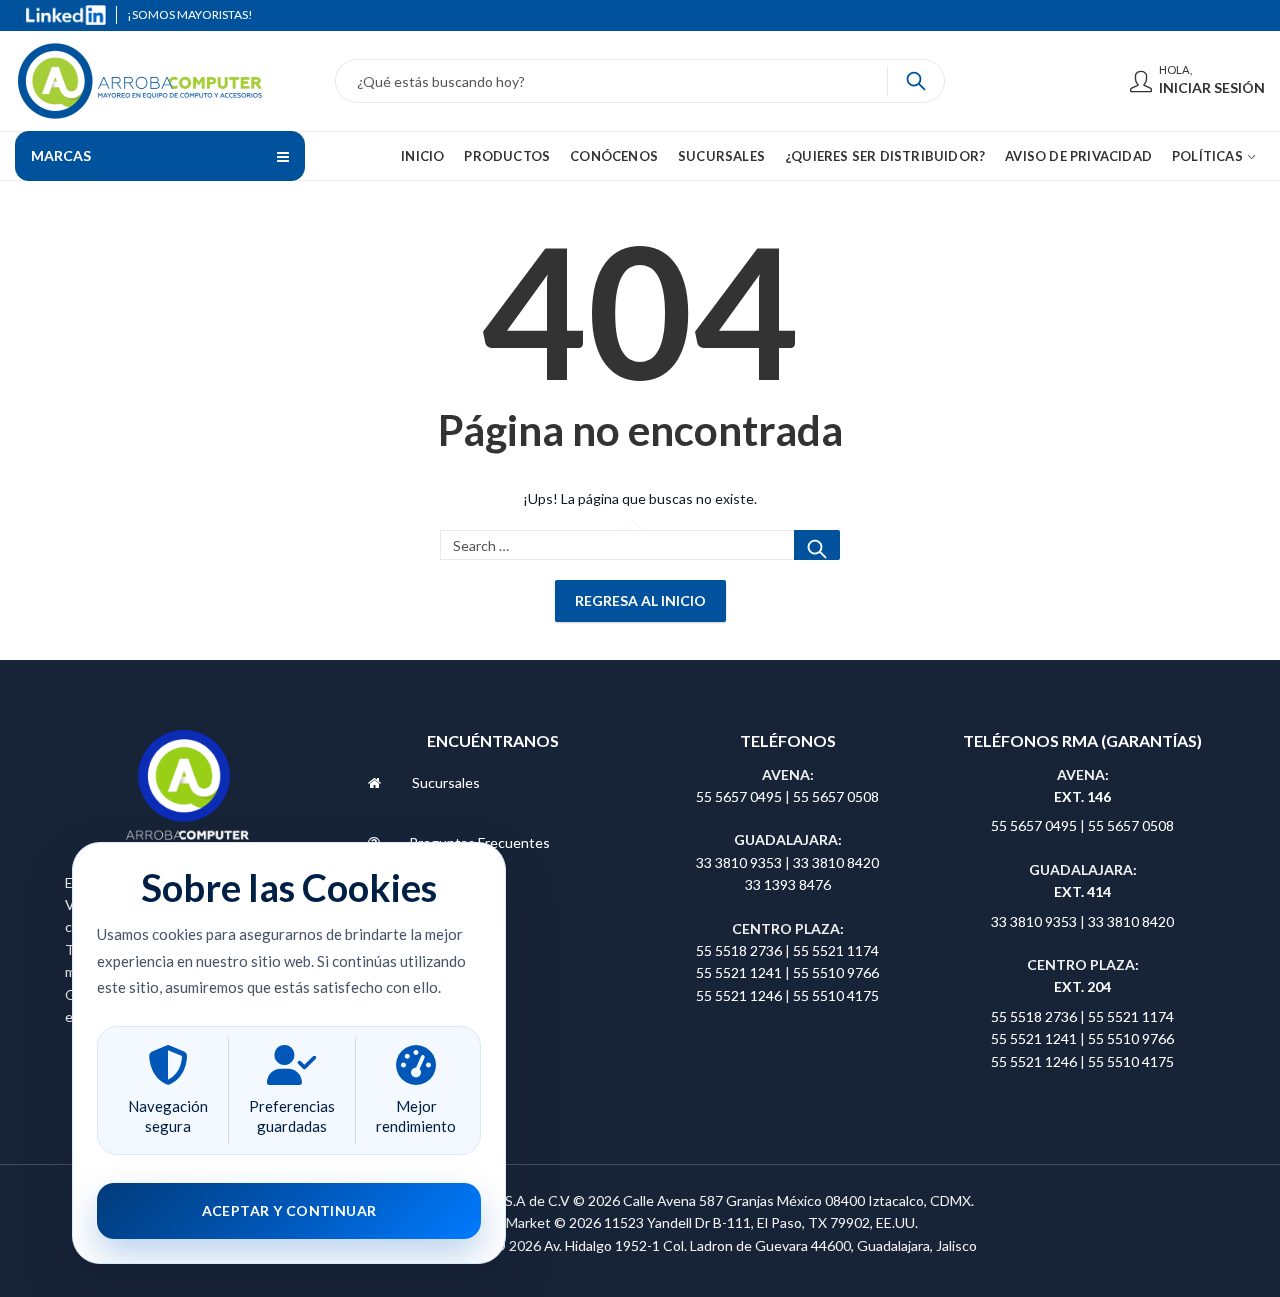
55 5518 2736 (739, 950)
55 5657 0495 (739, 796)
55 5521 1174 (836, 950)
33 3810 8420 (836, 862)
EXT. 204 (1082, 986)
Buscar (817, 545)
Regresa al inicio (640, 600)
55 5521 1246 (740, 995)
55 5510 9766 (836, 972)
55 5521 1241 (740, 972)
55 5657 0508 (836, 796)
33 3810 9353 (740, 862)
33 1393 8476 (788, 884)
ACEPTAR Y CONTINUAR (289, 1210)
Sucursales (446, 782)
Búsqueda (916, 81)
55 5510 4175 (836, 995)
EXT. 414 (1082, 891)
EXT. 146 (1082, 796)
